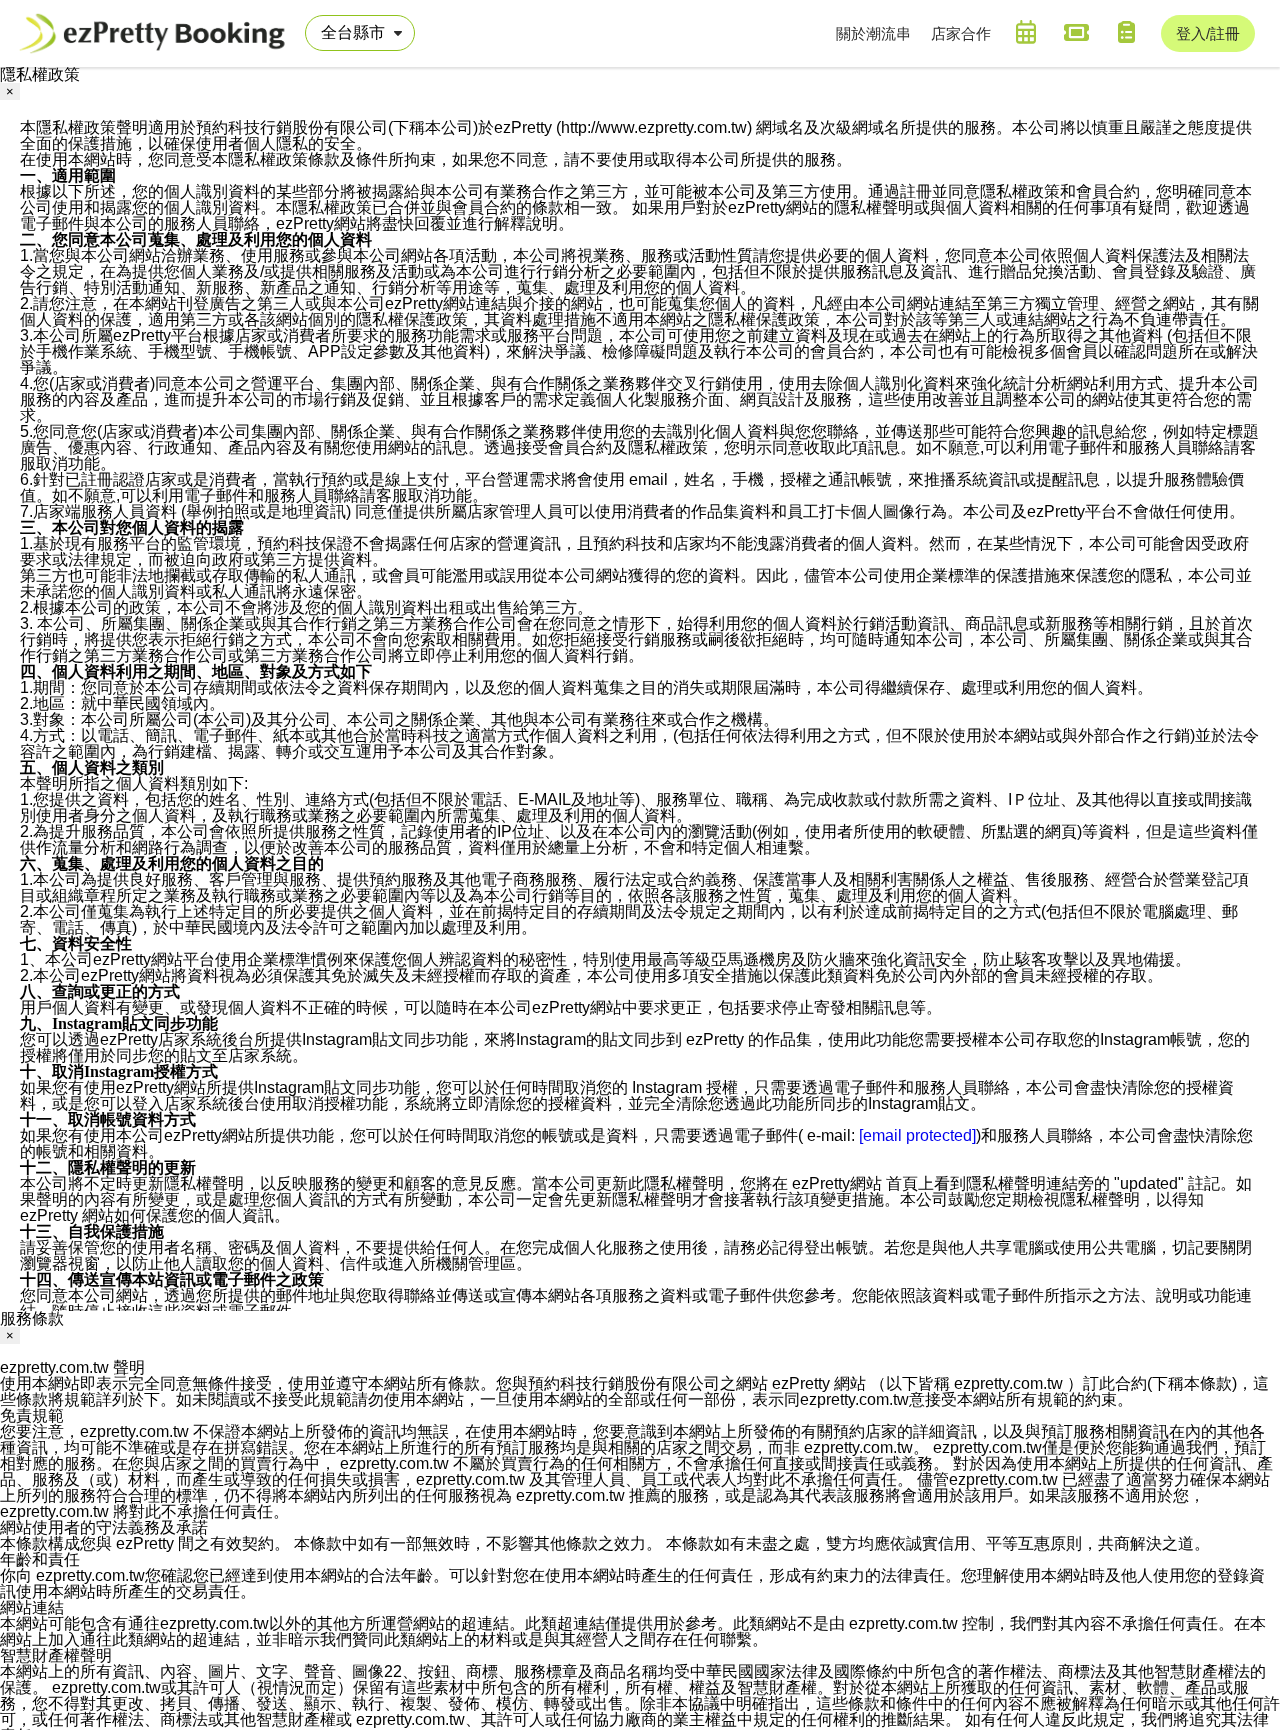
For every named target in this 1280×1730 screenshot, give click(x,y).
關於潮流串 (873, 33)
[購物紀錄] (1126, 32)
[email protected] (917, 1135)
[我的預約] (1026, 32)
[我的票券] (1076, 32)
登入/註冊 (1208, 33)
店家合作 (961, 33)
